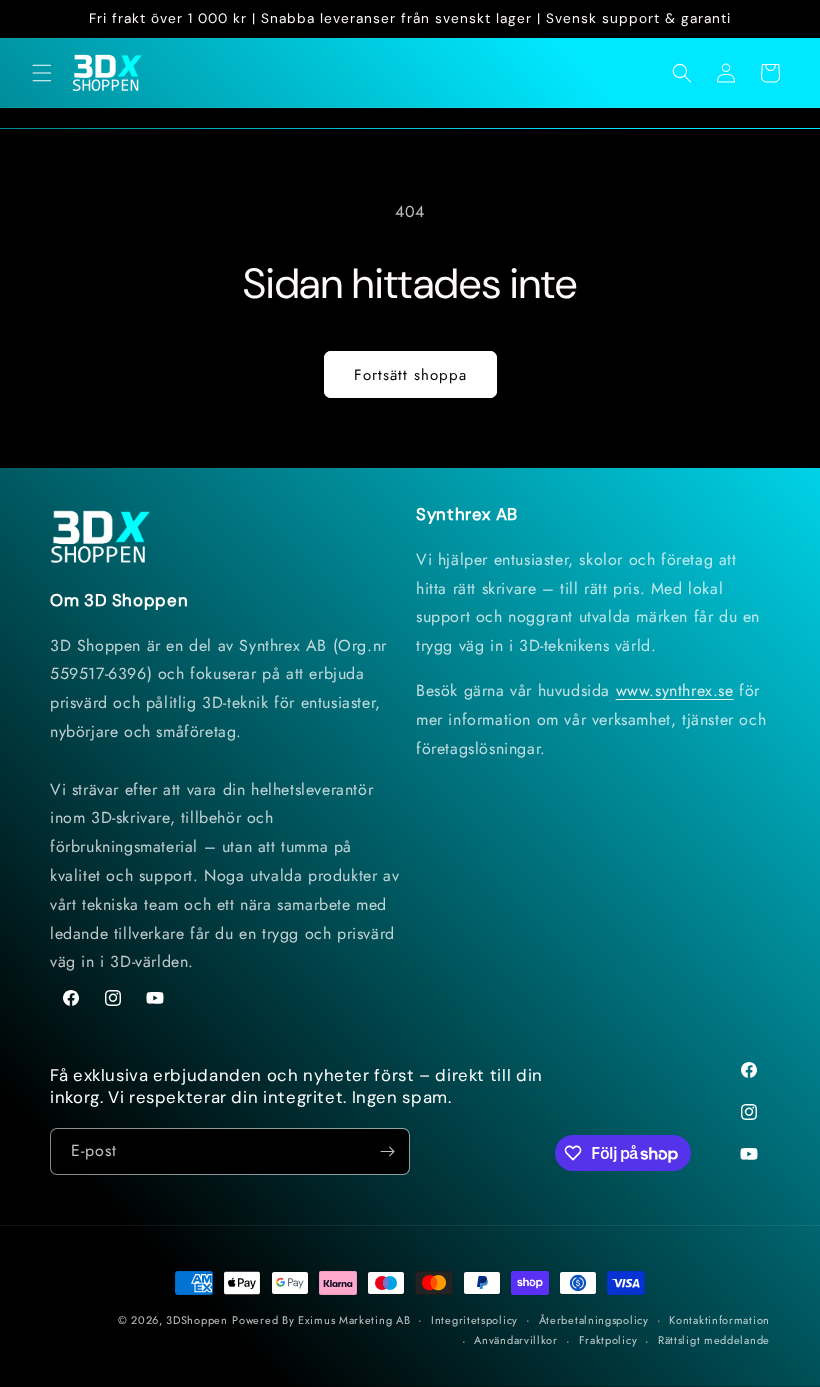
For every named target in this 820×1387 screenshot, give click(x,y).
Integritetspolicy (474, 1320)
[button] (42, 73)
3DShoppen (196, 1320)
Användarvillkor (516, 1340)
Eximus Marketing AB (354, 1320)
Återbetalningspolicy (594, 1320)
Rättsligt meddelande (714, 1340)
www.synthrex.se (675, 690)
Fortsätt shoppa (410, 375)
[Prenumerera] (387, 1151)
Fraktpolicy (608, 1340)
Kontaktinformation (719, 1320)
